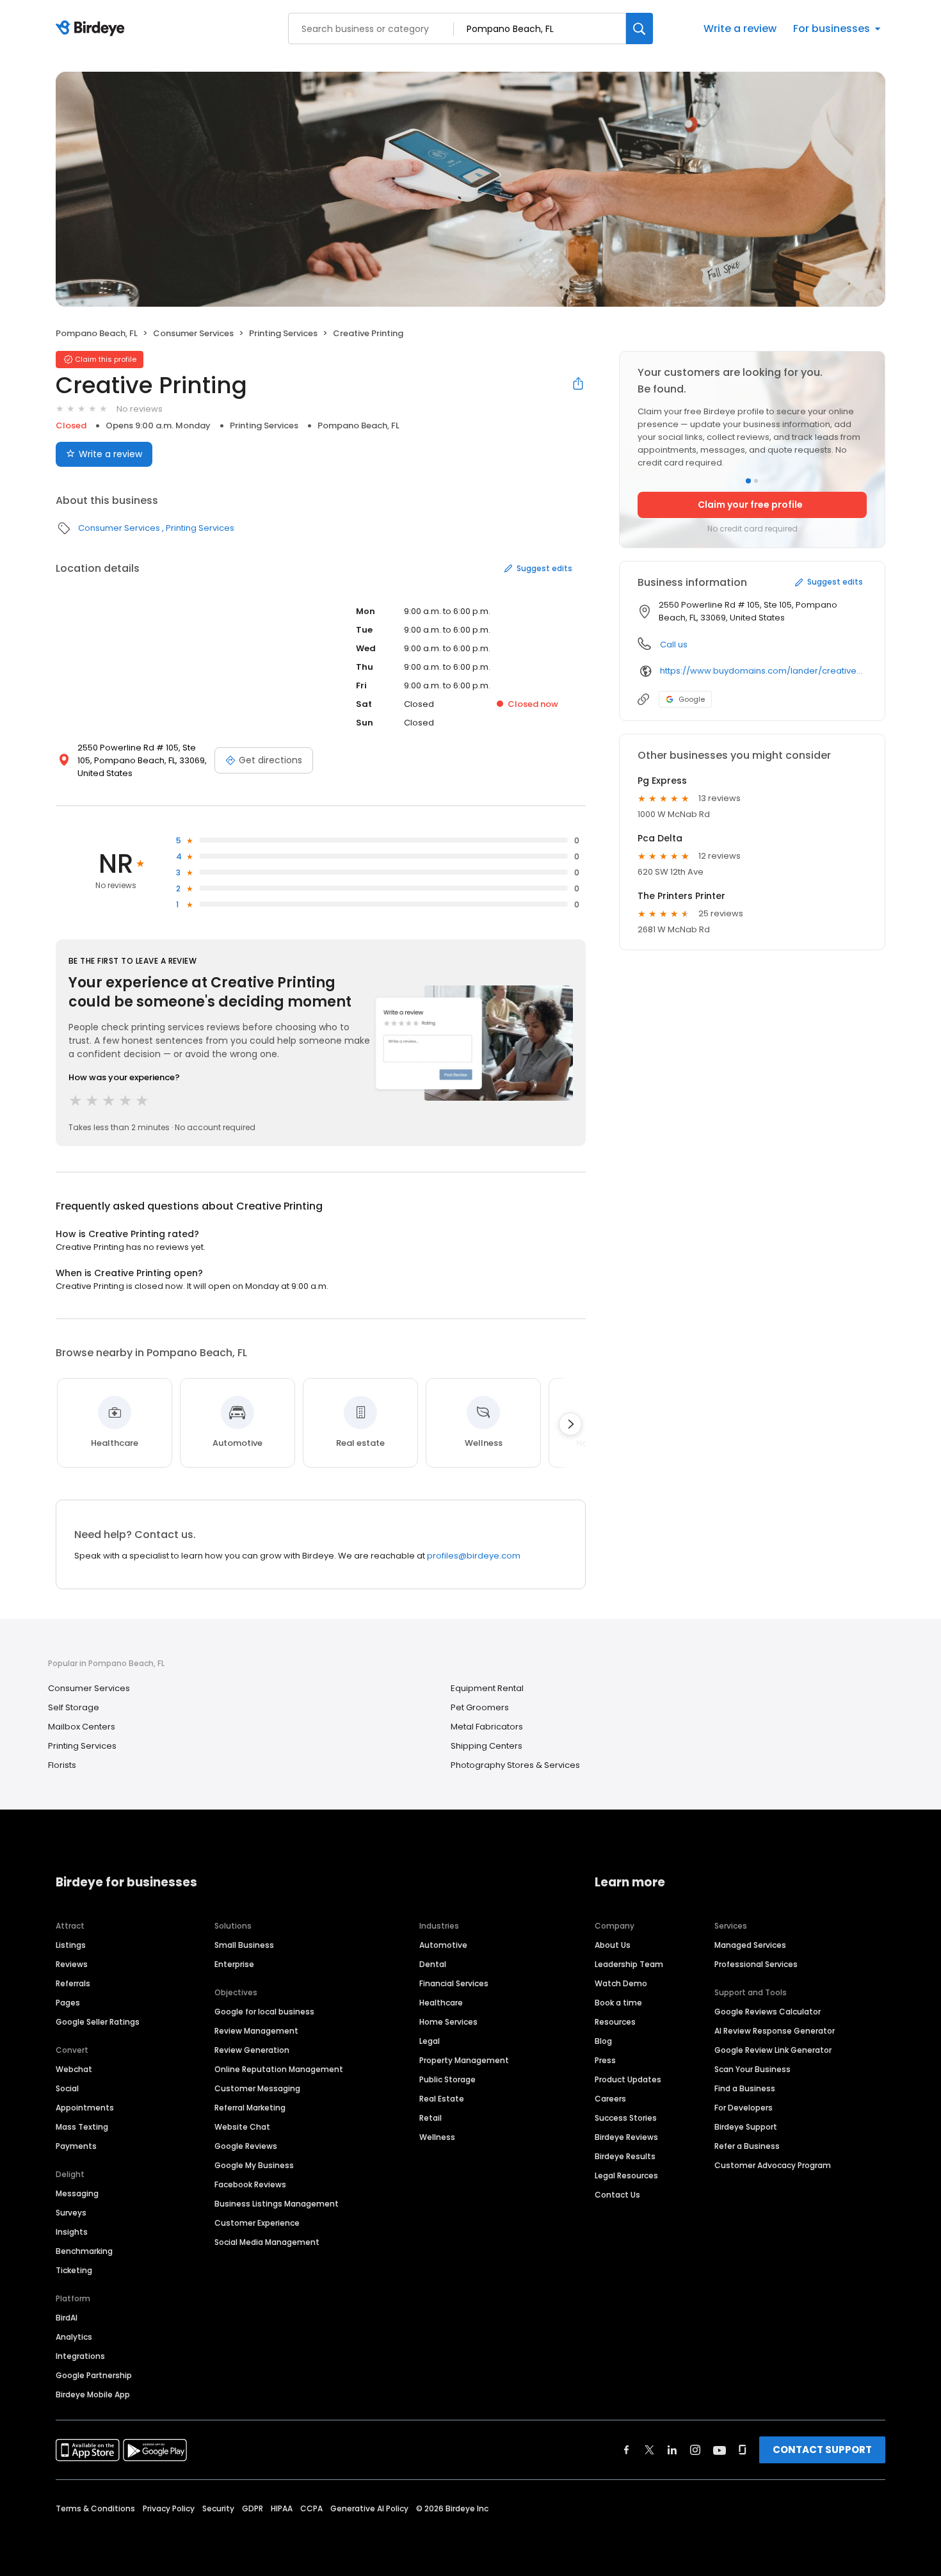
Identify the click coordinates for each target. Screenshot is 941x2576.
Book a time (618, 2003)
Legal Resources (626, 2175)
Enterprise (234, 1964)
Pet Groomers (480, 1707)
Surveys (71, 2213)
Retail (430, 2118)
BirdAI (67, 2318)
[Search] (639, 28)
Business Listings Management (277, 2204)
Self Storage (74, 1707)
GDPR (253, 2508)
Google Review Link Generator (773, 2050)
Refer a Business (747, 2146)
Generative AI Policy (369, 2508)
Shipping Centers (487, 1746)
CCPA (311, 2508)
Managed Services (750, 1945)
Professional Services (756, 1964)
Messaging (77, 2193)
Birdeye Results (625, 2156)
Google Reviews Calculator (768, 2012)
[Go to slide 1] (748, 481)
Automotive (443, 1945)
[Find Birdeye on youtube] (720, 2450)
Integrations (80, 2356)
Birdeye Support (746, 2127)
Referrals (73, 1983)
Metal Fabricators (487, 1727)
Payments (76, 2146)
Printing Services (283, 333)
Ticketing (74, 2270)
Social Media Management (267, 2242)
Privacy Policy (169, 2508)
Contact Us (617, 2195)
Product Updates (628, 2079)
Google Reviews (246, 2146)
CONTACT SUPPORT (822, 2450)
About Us (613, 1945)
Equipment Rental (487, 1688)
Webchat (74, 2069)
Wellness (437, 2137)
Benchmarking (84, 2251)
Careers (610, 2099)
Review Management (256, 2031)
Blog (603, 2041)
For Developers (744, 2108)
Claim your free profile (750, 505)
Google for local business (264, 2012)
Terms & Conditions (95, 2508)
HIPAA (282, 2508)
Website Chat (242, 2127)
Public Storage (447, 2079)
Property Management (464, 2060)
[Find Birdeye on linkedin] (672, 2450)
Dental (433, 1964)
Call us (674, 644)
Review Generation (252, 2050)
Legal (430, 2041)
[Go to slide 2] (756, 481)
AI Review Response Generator (775, 2031)
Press (605, 2060)
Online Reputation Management (279, 2069)
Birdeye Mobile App (93, 2394)
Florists (62, 1765)
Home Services (448, 2022)
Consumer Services (193, 333)
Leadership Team (629, 1964)
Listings (71, 1945)
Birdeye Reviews (626, 2137)
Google (692, 699)
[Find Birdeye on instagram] (695, 2450)
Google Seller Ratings (98, 2022)
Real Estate (442, 2099)
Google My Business (254, 2165)
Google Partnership (94, 2375)
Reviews (72, 1964)
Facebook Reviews (250, 2184)
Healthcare (441, 2003)
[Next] (570, 1424)
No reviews (140, 409)
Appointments (85, 2108)
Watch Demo (621, 1983)
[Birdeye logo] (92, 29)
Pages (68, 2003)
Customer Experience (257, 2223)
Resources (615, 2022)
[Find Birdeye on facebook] (627, 2450)
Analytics (74, 2337)
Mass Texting (82, 2127)
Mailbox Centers (82, 1727)
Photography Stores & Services (515, 1765)
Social (67, 2088)
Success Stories (626, 2118)
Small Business (244, 1945)
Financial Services (454, 1983)
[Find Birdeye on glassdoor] (743, 2450)
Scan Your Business (752, 2069)
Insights (72, 2232)
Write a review (740, 28)
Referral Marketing (250, 2108)
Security (218, 2508)
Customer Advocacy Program (773, 2165)
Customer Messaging (257, 2088)
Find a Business (745, 2088)
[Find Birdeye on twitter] (649, 2450)
